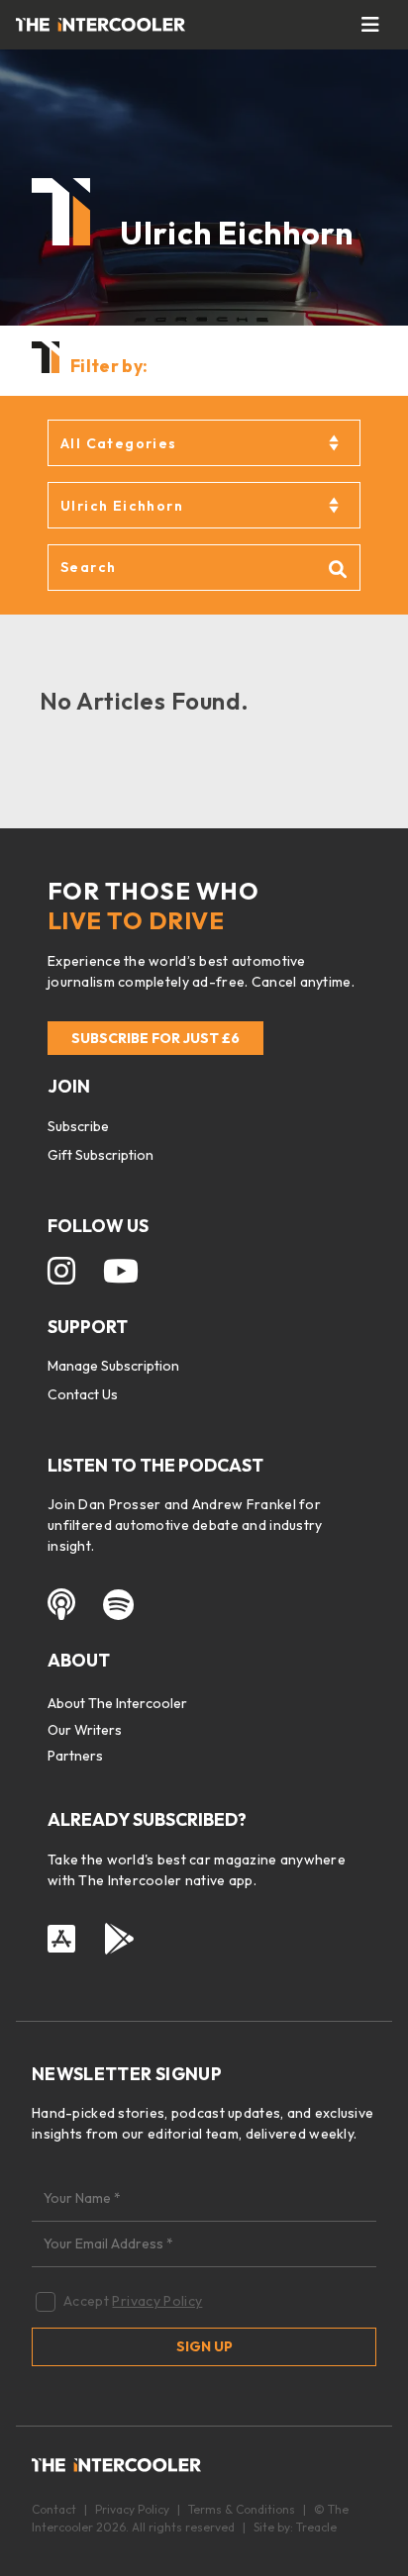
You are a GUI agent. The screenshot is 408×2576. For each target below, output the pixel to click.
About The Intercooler (117, 1703)
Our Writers (85, 1730)
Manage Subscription (113, 1366)
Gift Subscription (101, 1155)
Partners (75, 1756)
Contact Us (83, 1394)
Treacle (316, 2527)
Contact (54, 2509)
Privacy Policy (157, 2301)
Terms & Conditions (242, 2509)
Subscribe (78, 1126)
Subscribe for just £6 (155, 1038)
